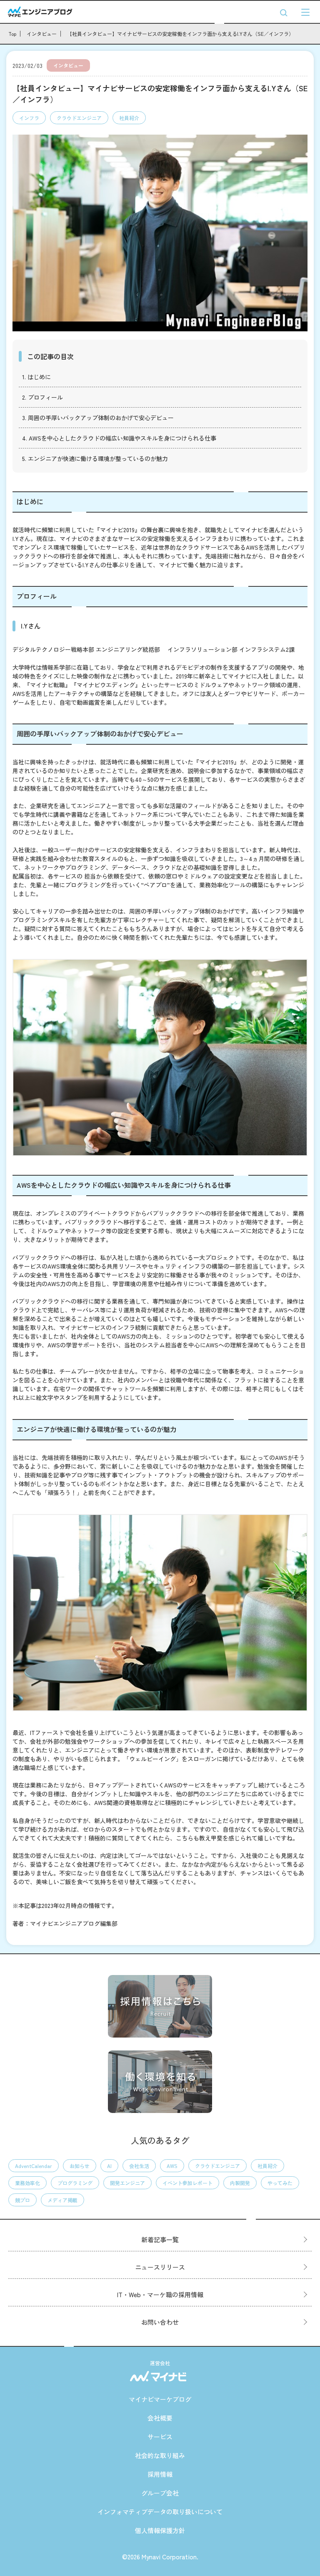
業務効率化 (27, 2183)
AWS (172, 2166)
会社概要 (160, 2418)
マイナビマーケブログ (160, 2399)
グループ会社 (160, 2493)
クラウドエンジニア (79, 118)
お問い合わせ (160, 2322)
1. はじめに (36, 377)
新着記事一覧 (160, 2239)
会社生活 (139, 2166)
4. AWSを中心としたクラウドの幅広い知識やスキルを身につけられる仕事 (119, 438)
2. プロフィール (42, 397)
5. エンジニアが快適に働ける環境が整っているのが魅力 (95, 458)
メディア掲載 (62, 2200)
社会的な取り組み (160, 2455)
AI (109, 2166)
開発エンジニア (127, 2183)
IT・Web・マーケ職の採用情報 (160, 2294)
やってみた (280, 2183)
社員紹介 (129, 118)
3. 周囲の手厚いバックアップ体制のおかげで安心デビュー (98, 418)
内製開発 (240, 2183)
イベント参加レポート (187, 2183)
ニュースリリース (160, 2267)
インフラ (29, 118)
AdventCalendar (34, 2166)
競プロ (22, 2200)
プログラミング (75, 2183)
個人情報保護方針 (160, 2530)
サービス (160, 2437)
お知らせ (80, 2166)
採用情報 (160, 2474)
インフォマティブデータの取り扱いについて (160, 2512)
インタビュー (68, 65)
